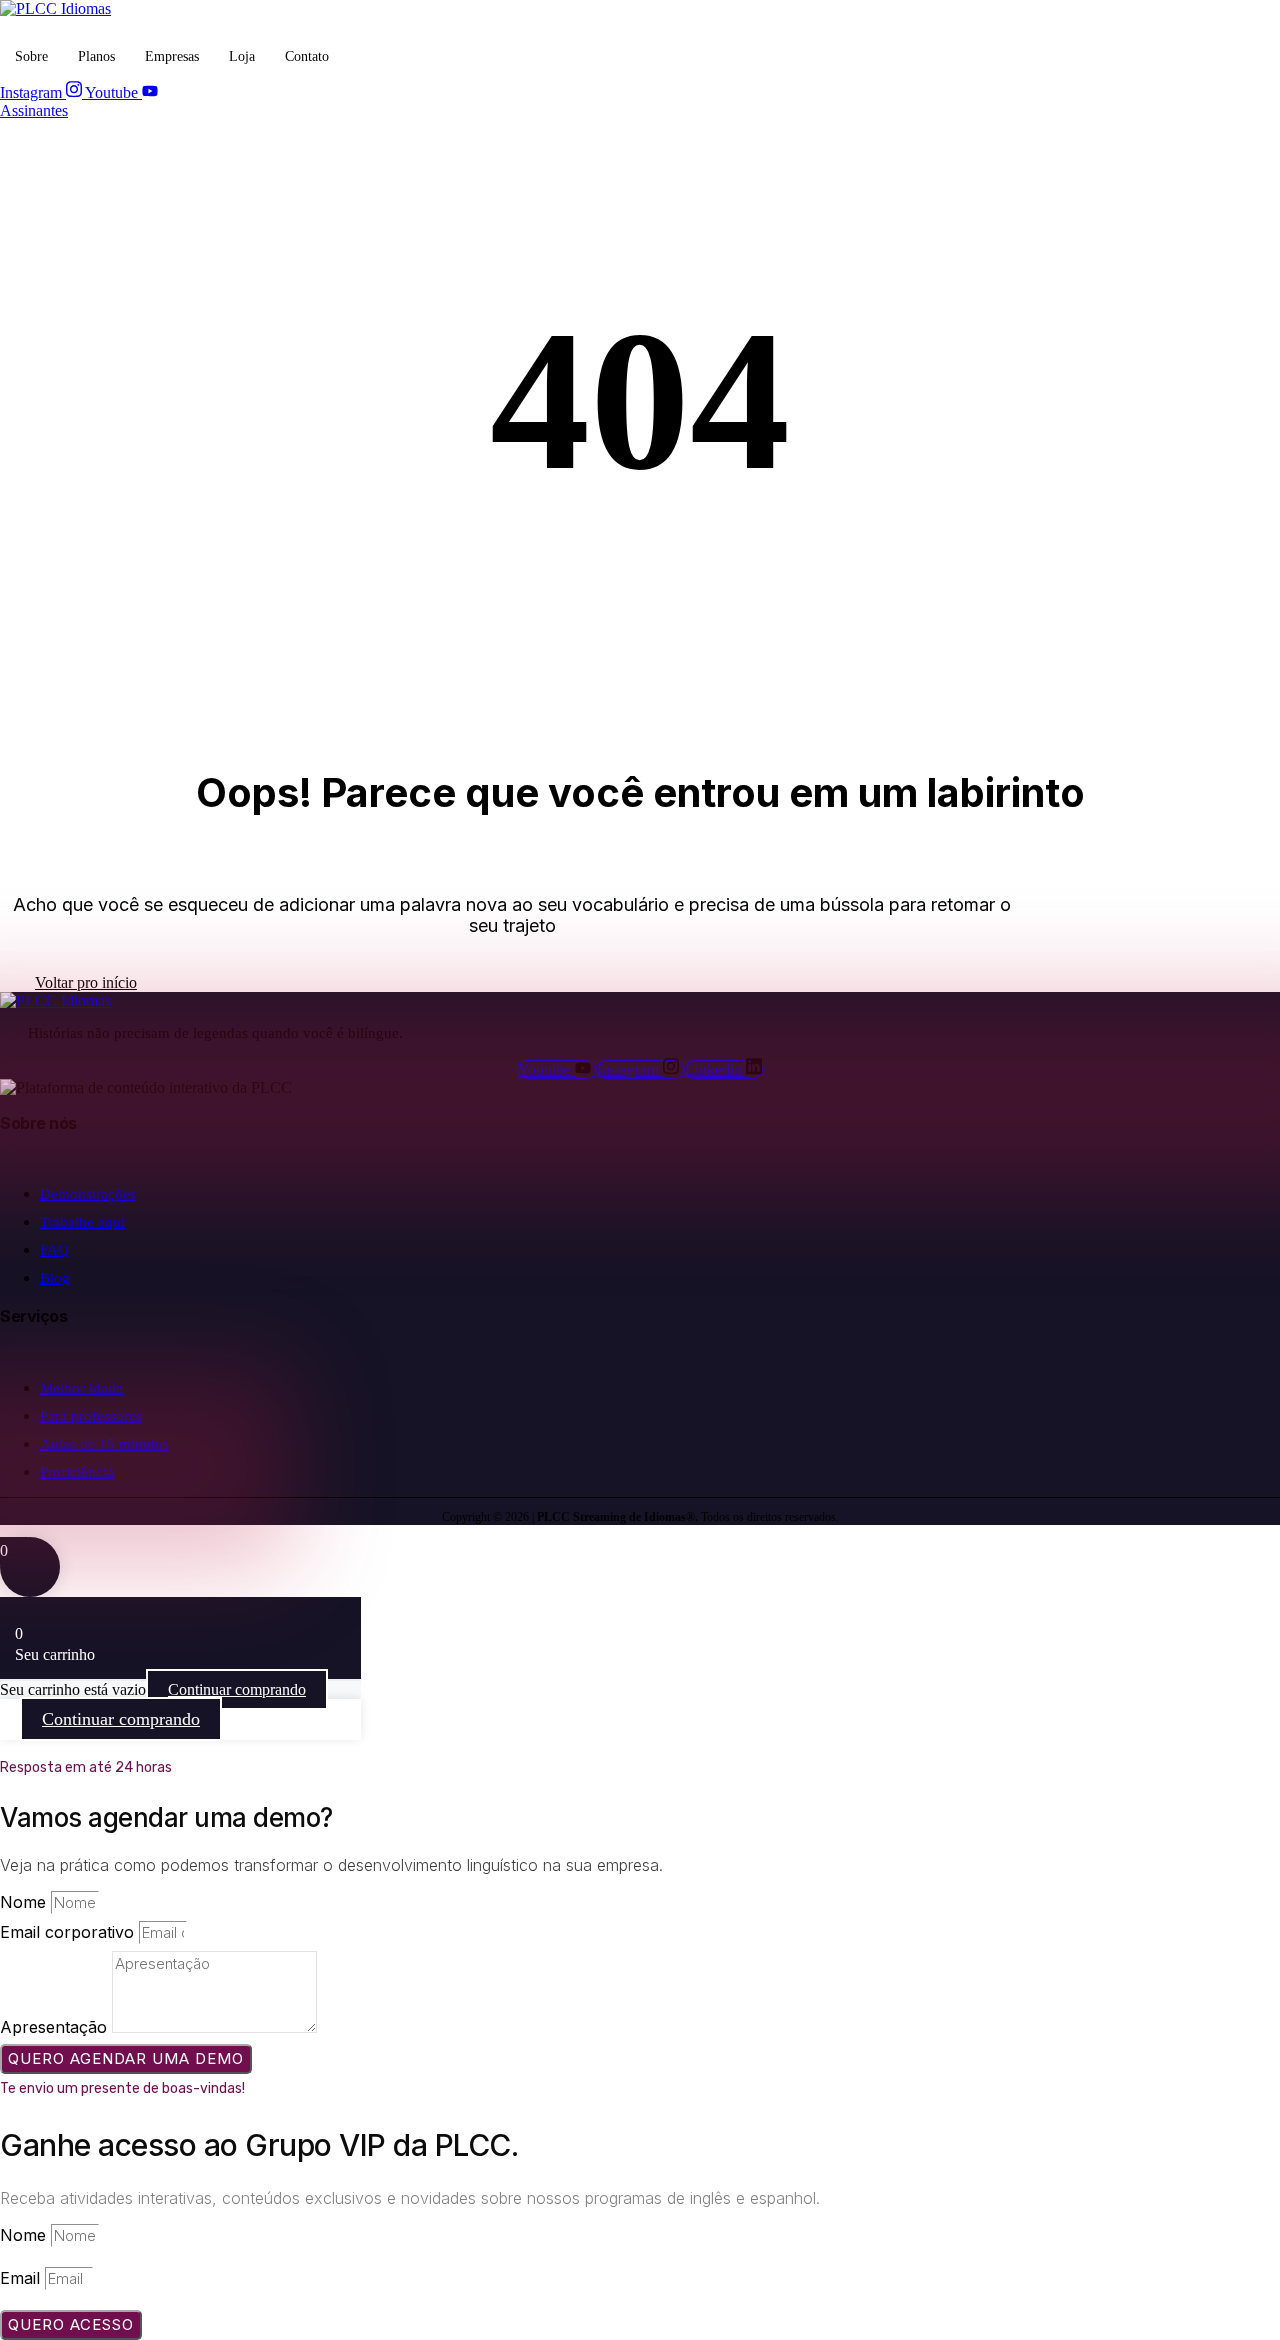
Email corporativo (69, 1932)
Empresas (172, 56)
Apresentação (56, 2027)
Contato (307, 56)
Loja (242, 56)
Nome (25, 1902)
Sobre (31, 56)
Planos (96, 56)
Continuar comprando (237, 1689)
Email (22, 2278)
